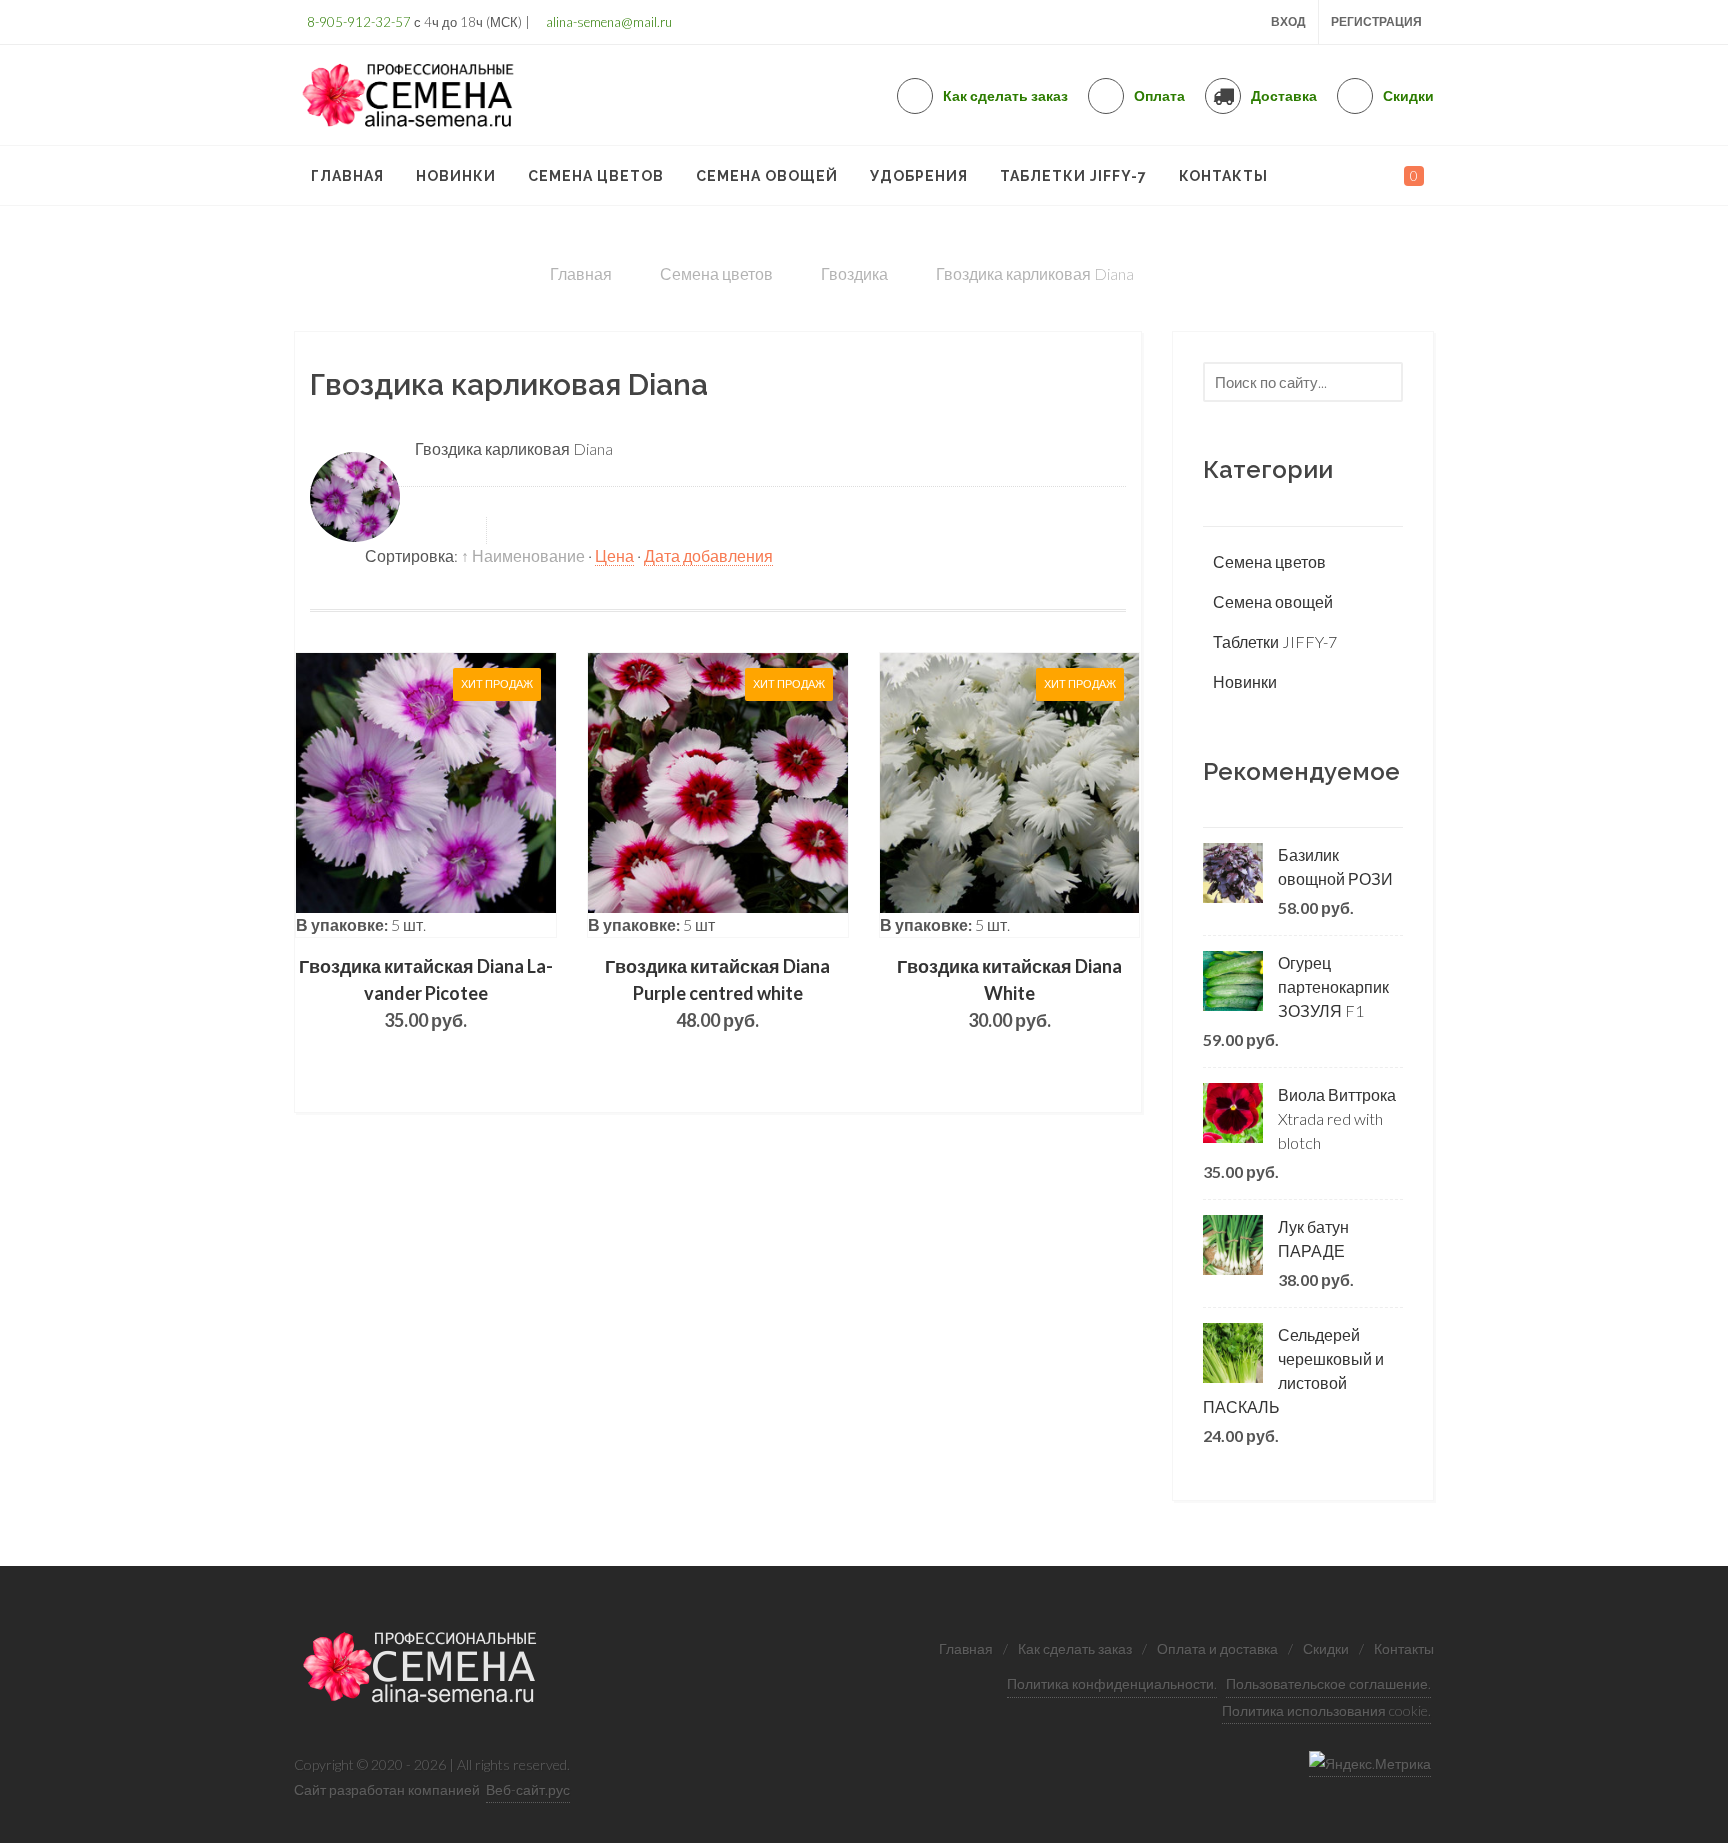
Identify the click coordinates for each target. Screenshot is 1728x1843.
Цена (614, 555)
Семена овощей (1273, 601)
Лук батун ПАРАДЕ (1313, 1238)
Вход (1288, 21)
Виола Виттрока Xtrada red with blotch (1337, 1118)
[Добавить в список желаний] (485, 795)
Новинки (1245, 681)
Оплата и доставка (1217, 1648)
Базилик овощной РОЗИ (1335, 866)
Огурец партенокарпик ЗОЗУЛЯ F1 (1333, 986)
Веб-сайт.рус (528, 1789)
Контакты (1404, 1648)
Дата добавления (708, 555)
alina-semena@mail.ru (607, 22)
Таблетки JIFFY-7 (1275, 641)
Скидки (1326, 1648)
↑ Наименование (523, 555)
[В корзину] (426, 795)
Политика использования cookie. (1326, 1710)
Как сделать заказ (1075, 1648)
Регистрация (1376, 21)
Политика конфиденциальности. (1112, 1683)
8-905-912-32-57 (357, 22)
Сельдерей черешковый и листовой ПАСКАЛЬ (1293, 1370)
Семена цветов (1269, 561)
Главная (966, 1648)
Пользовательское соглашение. (1328, 1683)
